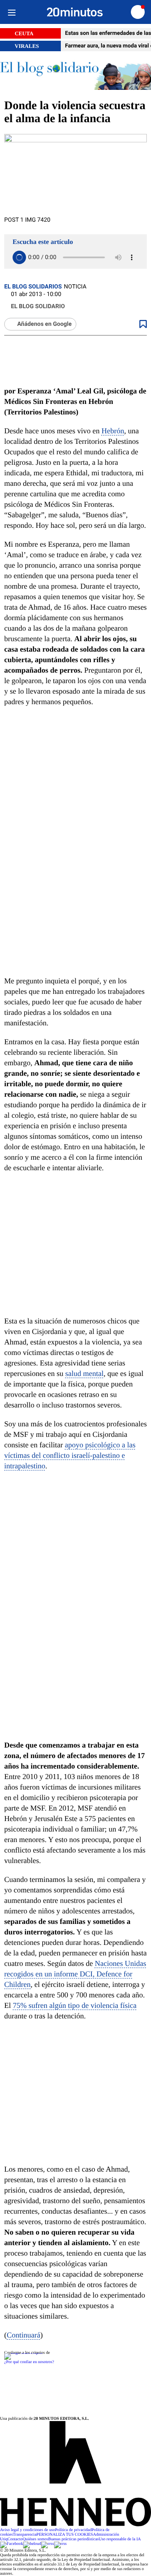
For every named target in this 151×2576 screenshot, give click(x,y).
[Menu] (12, 12)
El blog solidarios (33, 287)
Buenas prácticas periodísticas (74, 2539)
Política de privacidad (73, 2530)
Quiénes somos (35, 2539)
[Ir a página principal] (75, 12)
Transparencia (25, 2535)
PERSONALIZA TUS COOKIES (65, 2535)
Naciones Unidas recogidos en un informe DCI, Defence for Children (75, 1974)
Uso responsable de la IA (120, 2539)
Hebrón (113, 431)
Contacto (15, 2539)
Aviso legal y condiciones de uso (27, 2530)
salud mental (84, 1373)
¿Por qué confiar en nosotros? (29, 2362)
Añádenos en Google (44, 324)
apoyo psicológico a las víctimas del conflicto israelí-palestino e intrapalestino (70, 1455)
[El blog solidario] (75, 75)
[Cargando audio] (19, 257)
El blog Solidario (38, 307)
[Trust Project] (23, 2353)
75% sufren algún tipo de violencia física (75, 2005)
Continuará (23, 2335)
